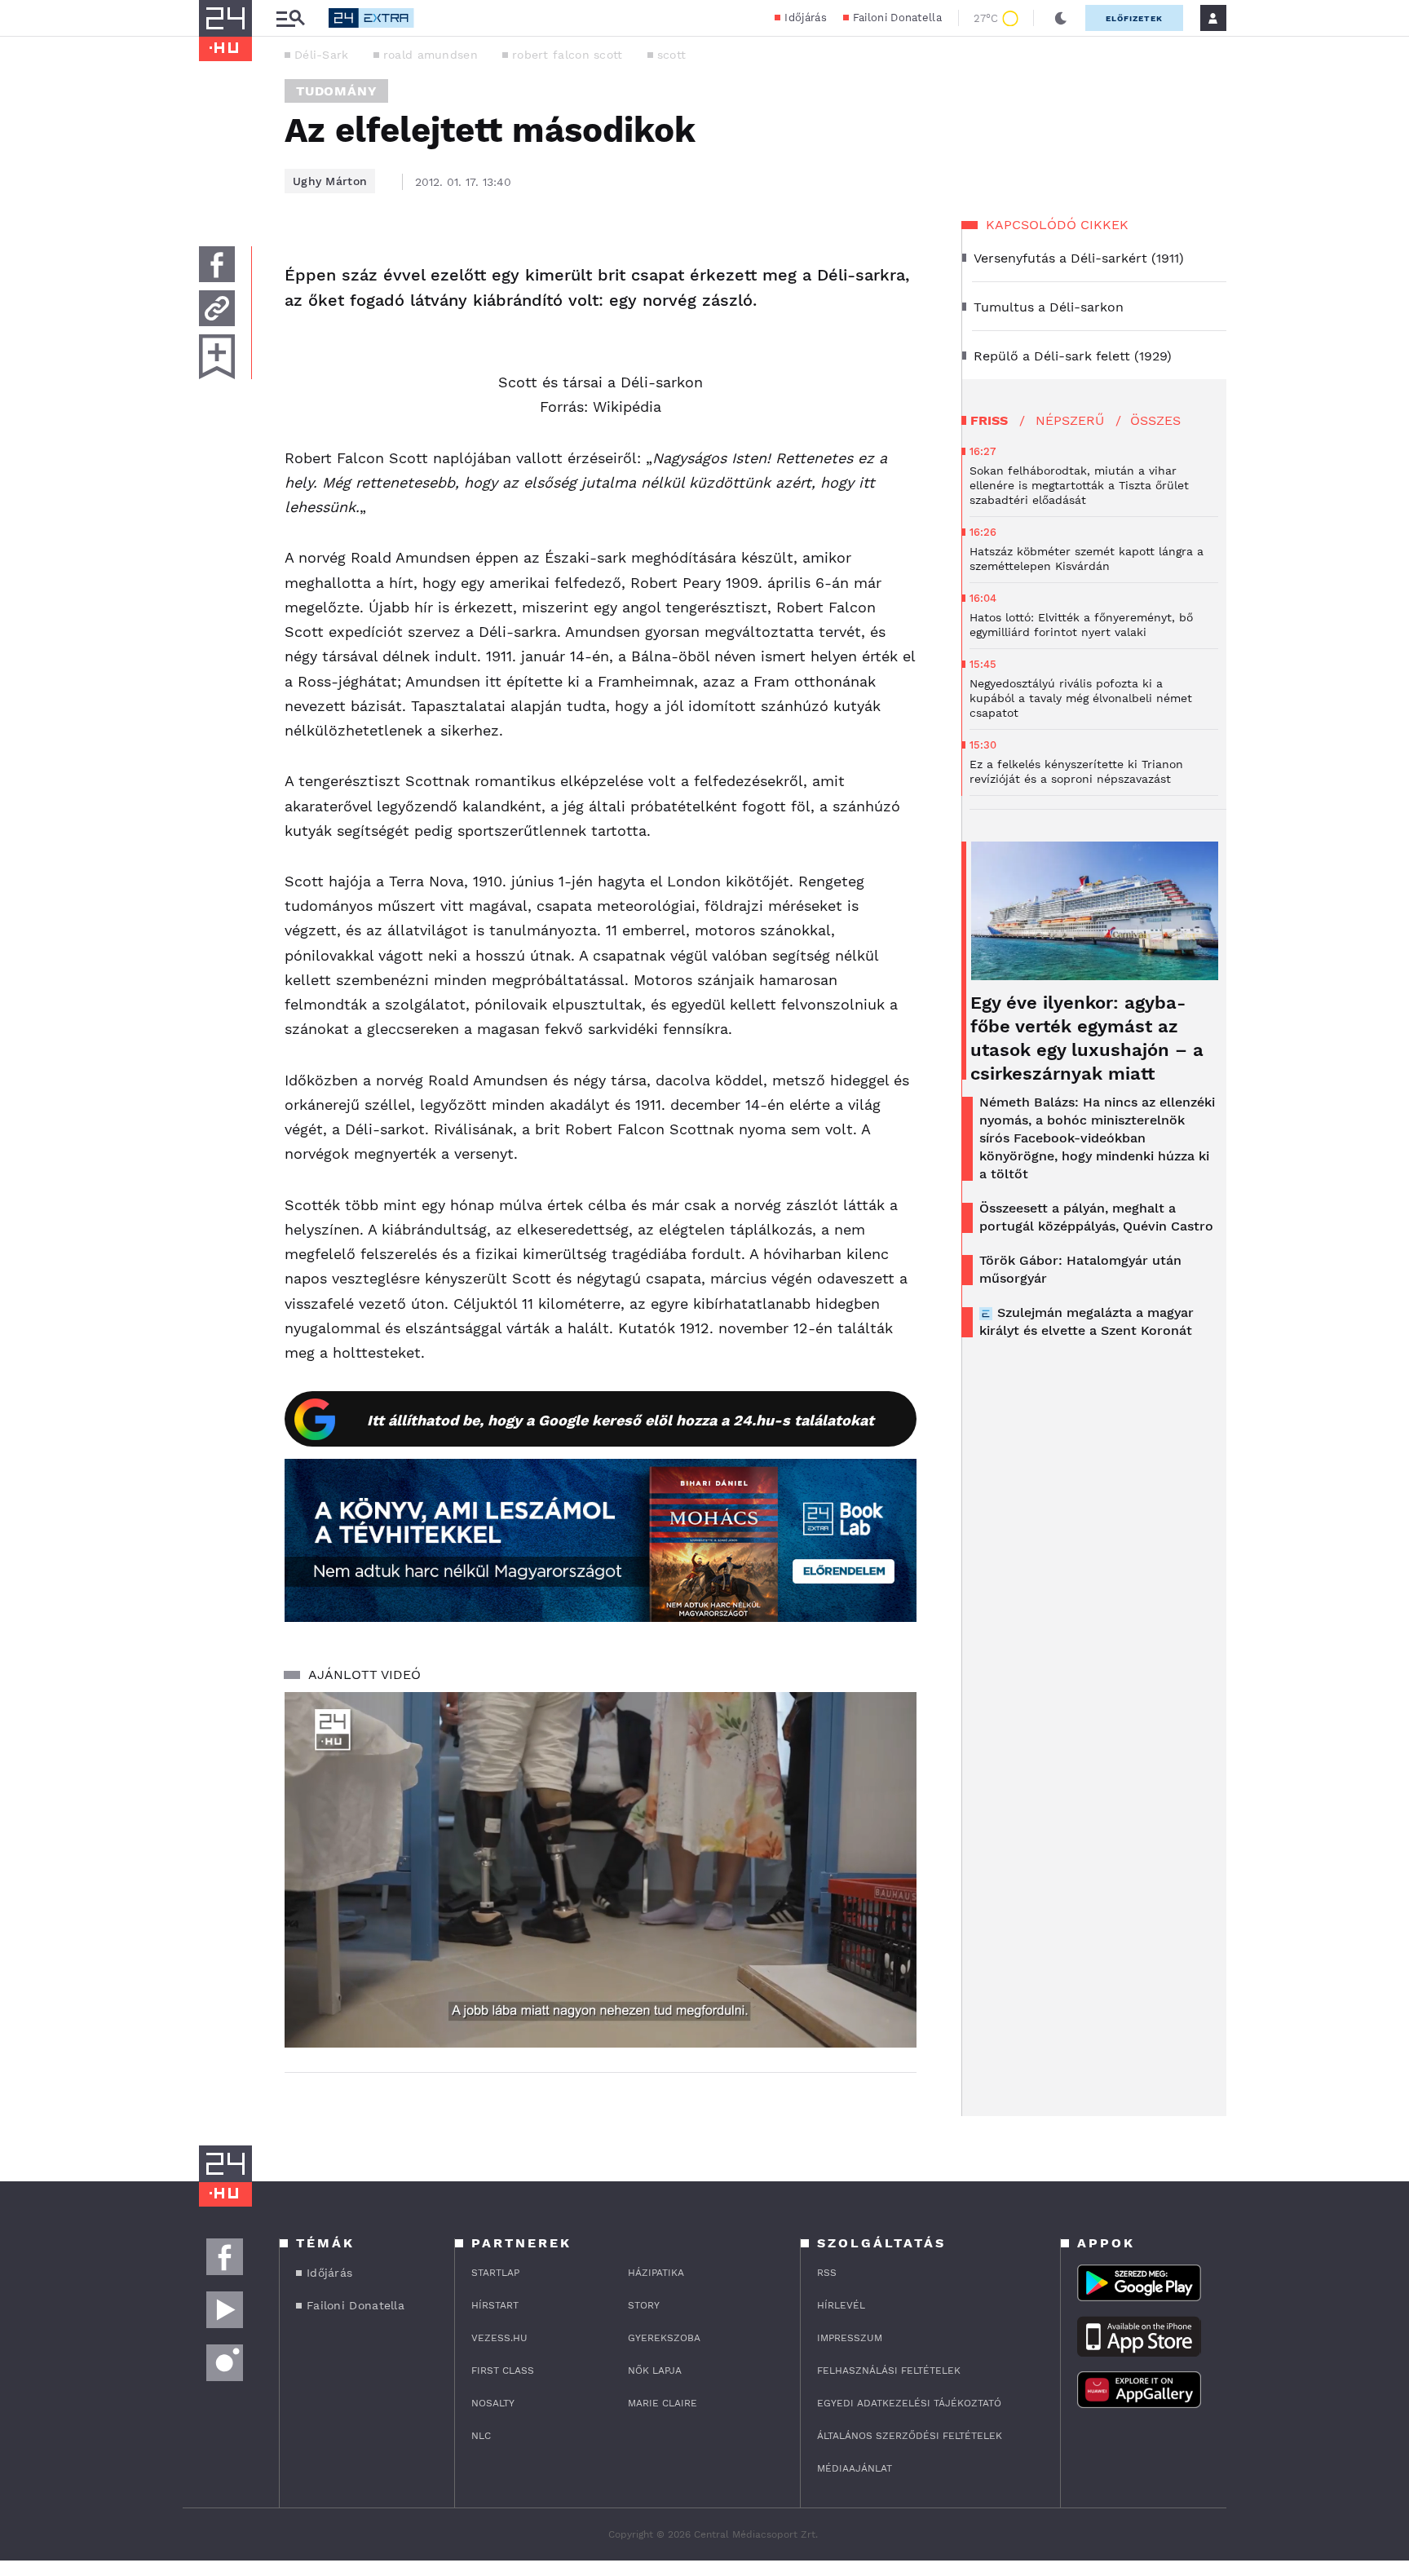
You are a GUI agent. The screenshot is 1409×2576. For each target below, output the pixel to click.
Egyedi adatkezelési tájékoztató (909, 2403)
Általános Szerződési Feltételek (910, 2436)
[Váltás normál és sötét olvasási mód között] (1061, 18)
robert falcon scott (568, 55)
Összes (1155, 420)
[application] (601, 1870)
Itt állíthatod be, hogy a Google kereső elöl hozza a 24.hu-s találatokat (621, 1420)
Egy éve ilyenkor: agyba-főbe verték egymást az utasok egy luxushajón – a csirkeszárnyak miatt (1087, 1038)
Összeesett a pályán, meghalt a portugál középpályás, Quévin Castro (1096, 1217)
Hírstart (495, 2305)
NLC (481, 2436)
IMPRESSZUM (850, 2338)
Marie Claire (663, 2403)
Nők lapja (655, 2371)
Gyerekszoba (664, 2338)
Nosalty (493, 2403)
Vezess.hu (499, 2338)
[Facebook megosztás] (217, 264)
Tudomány (336, 91)
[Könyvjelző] (217, 357)
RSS (827, 2273)
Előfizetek (1134, 18)
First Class (503, 2371)
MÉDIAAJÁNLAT (855, 2468)
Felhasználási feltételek (889, 2371)
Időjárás (805, 18)
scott (672, 55)
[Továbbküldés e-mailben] (217, 308)
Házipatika (656, 2273)
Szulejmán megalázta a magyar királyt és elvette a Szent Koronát (1087, 1321)
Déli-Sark (322, 55)
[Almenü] (290, 18)
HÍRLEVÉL (841, 2305)
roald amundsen (431, 55)
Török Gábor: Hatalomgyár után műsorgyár (1080, 1269)
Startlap (495, 2273)
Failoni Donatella (897, 18)
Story (644, 2305)
